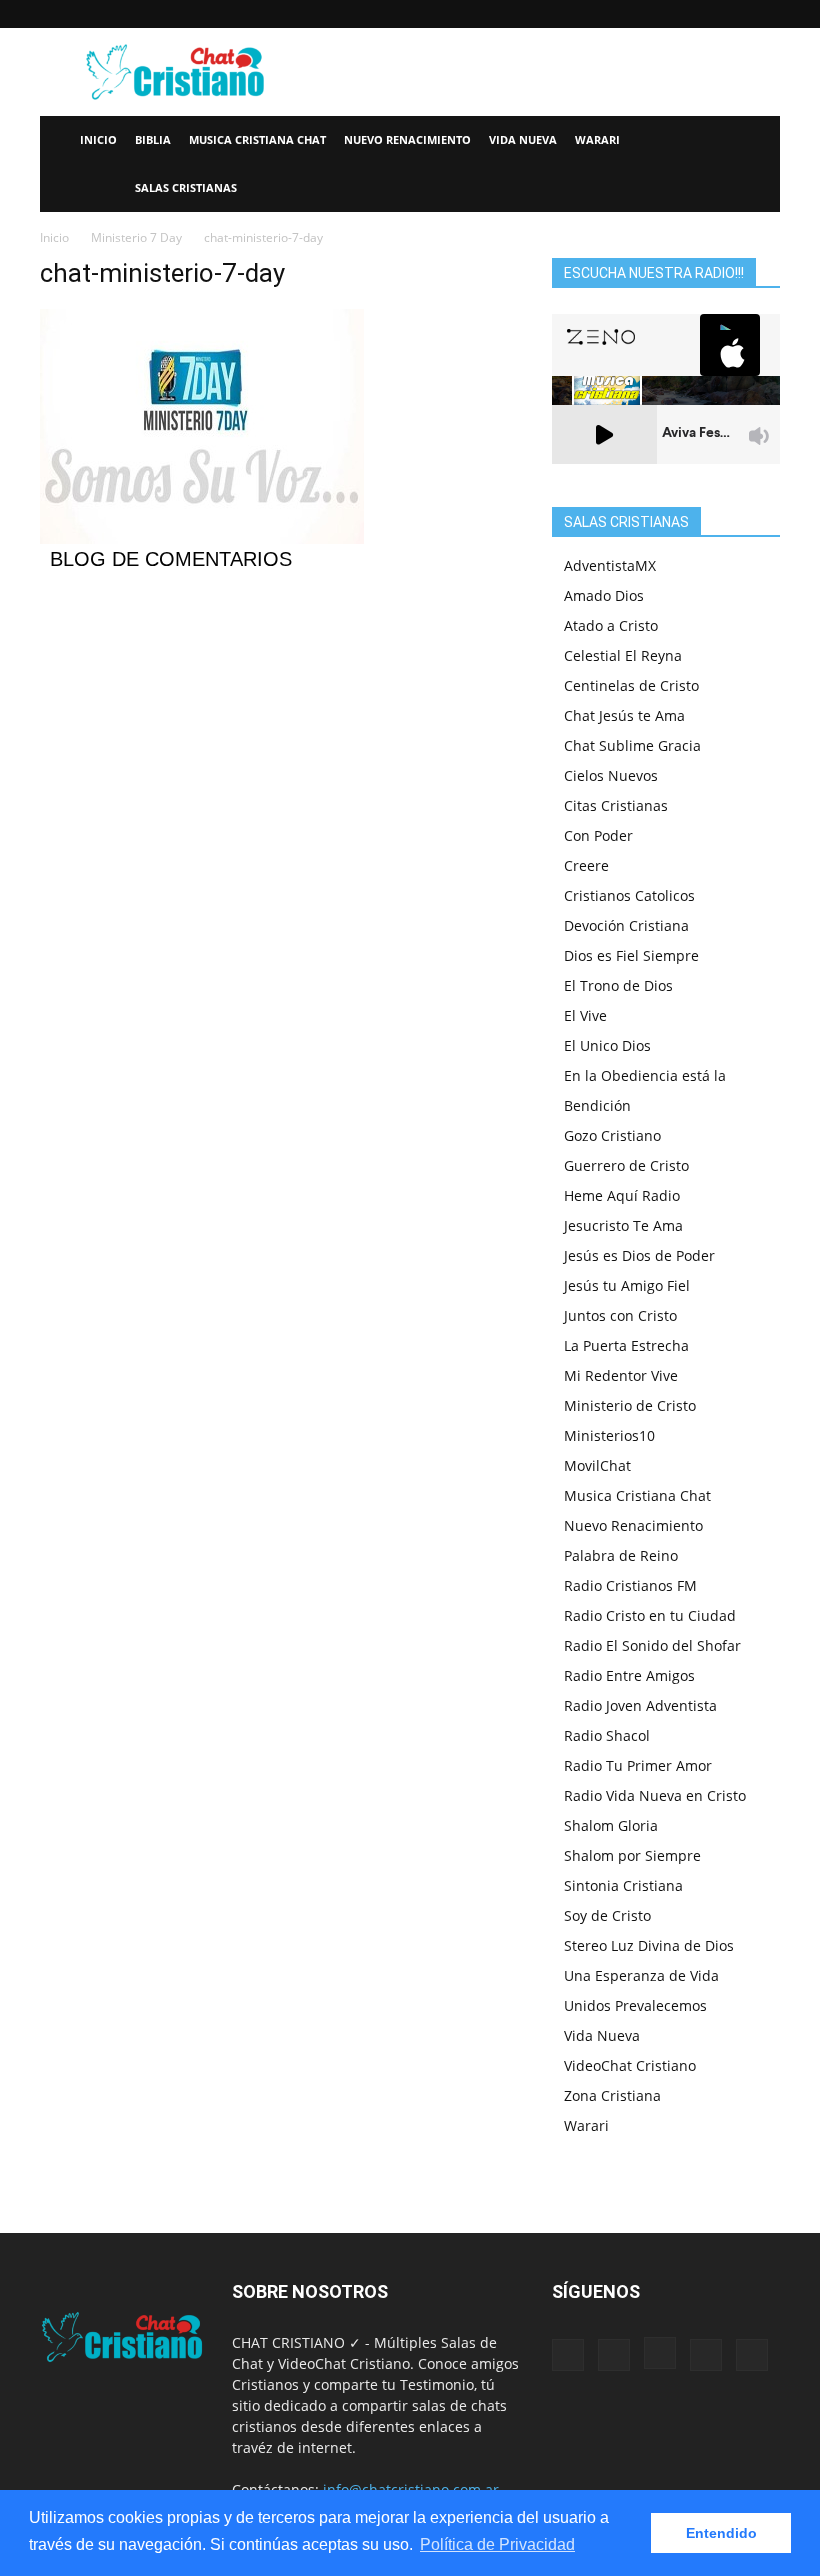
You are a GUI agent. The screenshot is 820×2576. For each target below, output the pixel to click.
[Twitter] (765, 14)
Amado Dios (604, 595)
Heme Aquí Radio (622, 1195)
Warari (597, 139)
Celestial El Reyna (623, 655)
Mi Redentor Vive (621, 1375)
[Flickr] (666, 14)
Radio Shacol (607, 1735)
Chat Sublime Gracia (632, 745)
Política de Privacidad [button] (497, 2544)
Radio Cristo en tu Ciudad (650, 1615)
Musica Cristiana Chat (257, 139)
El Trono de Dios (618, 985)
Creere (586, 865)
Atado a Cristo (611, 625)
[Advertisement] (545, 72)
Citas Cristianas (616, 805)
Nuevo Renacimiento (407, 139)
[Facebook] (633, 14)
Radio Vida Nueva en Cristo (655, 1795)
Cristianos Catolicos (629, 895)
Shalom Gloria (611, 1825)
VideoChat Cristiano (630, 2065)
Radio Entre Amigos (629, 1675)
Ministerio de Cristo (630, 1405)
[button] (756, 140)
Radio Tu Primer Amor (638, 1765)
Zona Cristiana (612, 2095)
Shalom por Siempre (632, 1855)
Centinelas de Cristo (631, 685)
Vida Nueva (523, 139)
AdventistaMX (610, 565)
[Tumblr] (732, 14)
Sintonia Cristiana (623, 1885)
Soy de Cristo (607, 1915)
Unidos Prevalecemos (635, 2005)
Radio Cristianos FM (630, 1585)
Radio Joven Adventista (640, 1705)
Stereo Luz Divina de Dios (649, 1945)
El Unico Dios (607, 1045)
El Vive (585, 1015)
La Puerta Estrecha (626, 1345)
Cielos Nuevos (611, 775)
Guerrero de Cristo (626, 1165)
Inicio (98, 139)
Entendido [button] (721, 2533)
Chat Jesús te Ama (624, 715)
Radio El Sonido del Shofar (652, 1645)
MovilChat (597, 1465)
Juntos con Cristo (620, 1315)
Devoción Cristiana (626, 925)
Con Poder (598, 835)
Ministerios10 (609, 1435)
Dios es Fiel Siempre (631, 955)
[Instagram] (699, 14)
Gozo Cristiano (612, 1135)
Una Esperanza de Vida (641, 1975)
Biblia (153, 139)
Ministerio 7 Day (136, 237)
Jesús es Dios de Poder (639, 1255)
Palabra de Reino (621, 1555)
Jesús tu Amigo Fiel (627, 1285)
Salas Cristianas (186, 187)
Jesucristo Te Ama (623, 1225)
